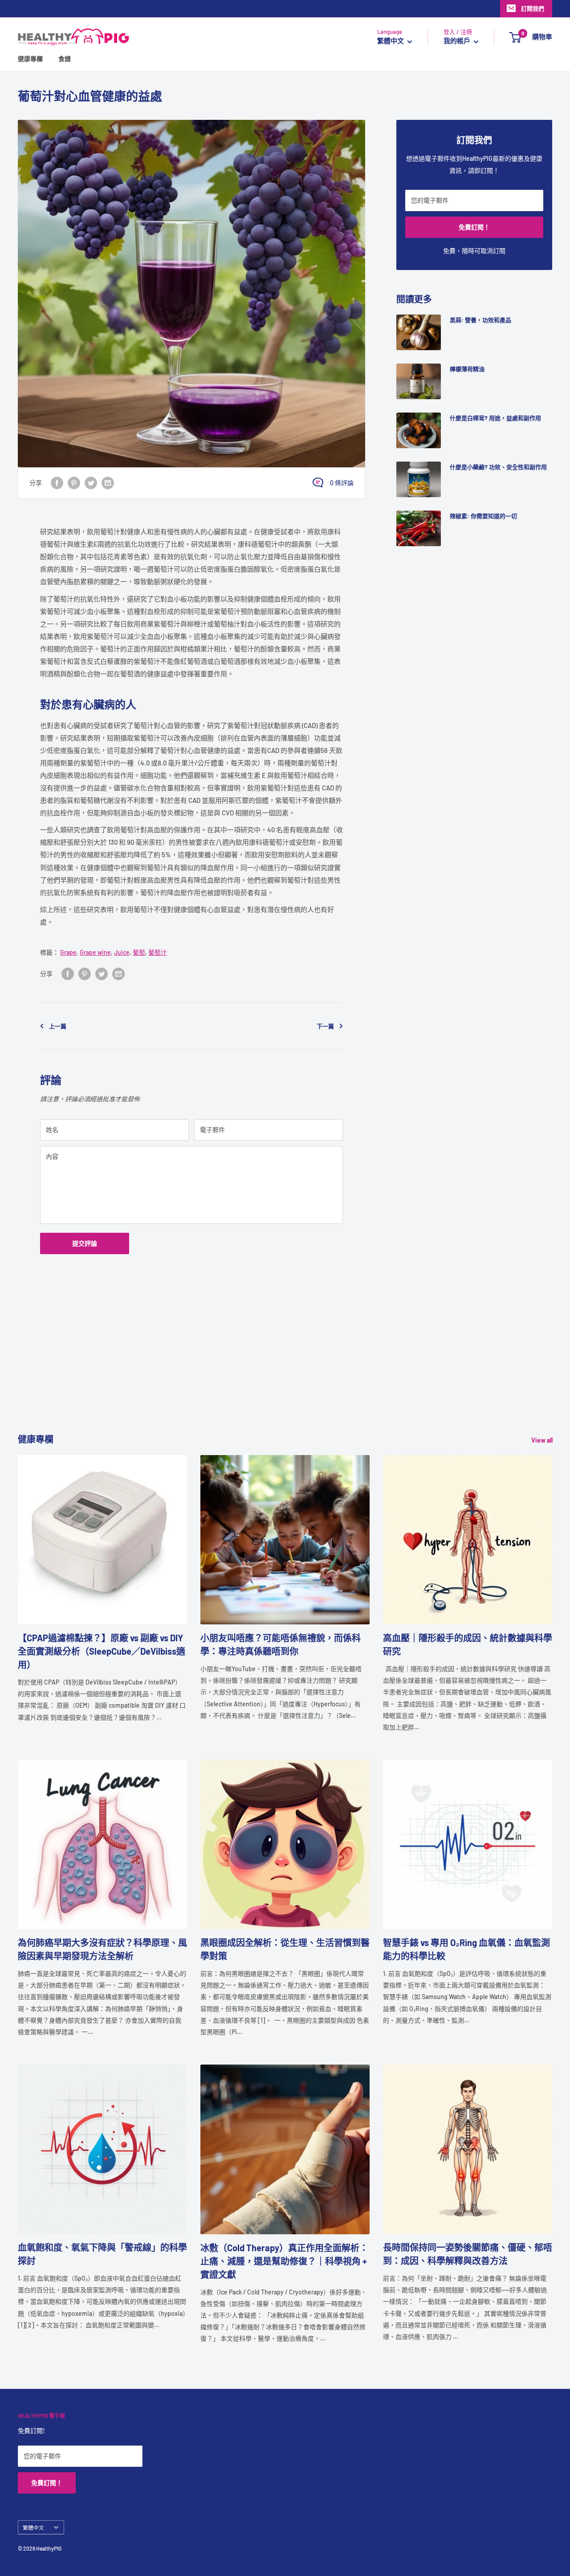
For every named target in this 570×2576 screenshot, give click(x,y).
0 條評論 (342, 483)
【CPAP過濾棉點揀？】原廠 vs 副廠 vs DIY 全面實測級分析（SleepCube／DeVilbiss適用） (102, 1651)
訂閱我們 (533, 8)
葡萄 (139, 952)
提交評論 (85, 1243)
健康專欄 (30, 59)
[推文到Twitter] (91, 482)
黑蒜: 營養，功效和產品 (480, 320)
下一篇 (325, 1026)
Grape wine (95, 952)
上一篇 (58, 1026)
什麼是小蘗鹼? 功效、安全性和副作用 (498, 467)
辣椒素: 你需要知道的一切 (483, 516)
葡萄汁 (158, 952)
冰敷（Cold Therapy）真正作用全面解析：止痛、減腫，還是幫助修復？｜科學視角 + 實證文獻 (284, 2261)
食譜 (65, 59)
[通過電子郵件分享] (108, 482)
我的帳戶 (458, 41)
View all (543, 1440)
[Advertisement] (285, 1370)
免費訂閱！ (474, 227)
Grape (68, 952)
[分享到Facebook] (57, 482)
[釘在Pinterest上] (74, 482)
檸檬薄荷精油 (467, 369)
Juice (122, 952)
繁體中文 (33, 2527)
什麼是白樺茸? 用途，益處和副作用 (495, 418)
